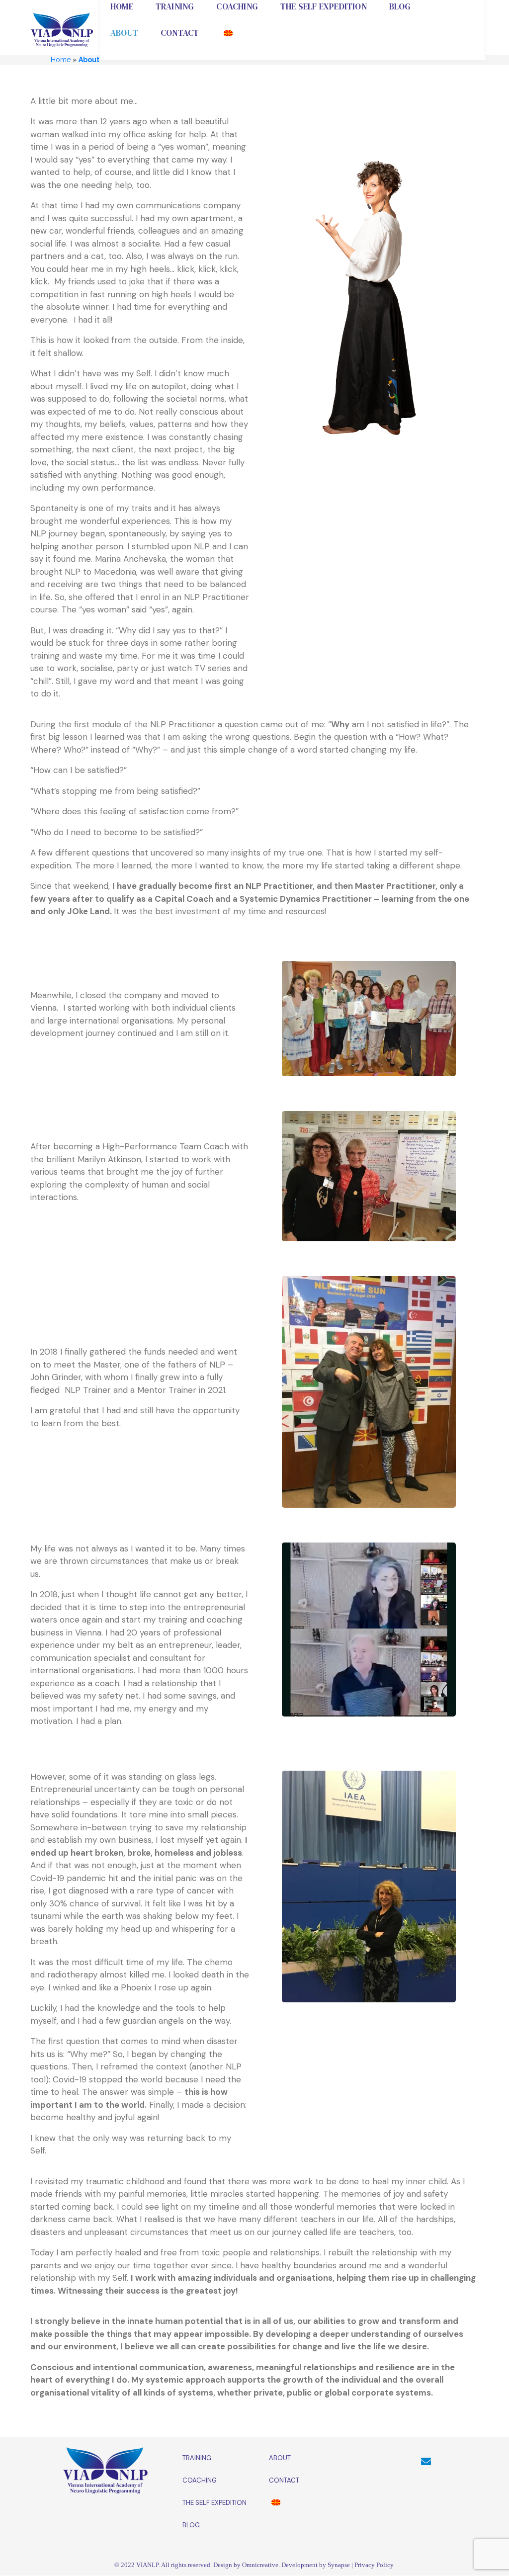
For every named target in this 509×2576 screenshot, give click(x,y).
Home (61, 60)
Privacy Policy (374, 2565)
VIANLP (147, 2565)
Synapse (339, 2565)
